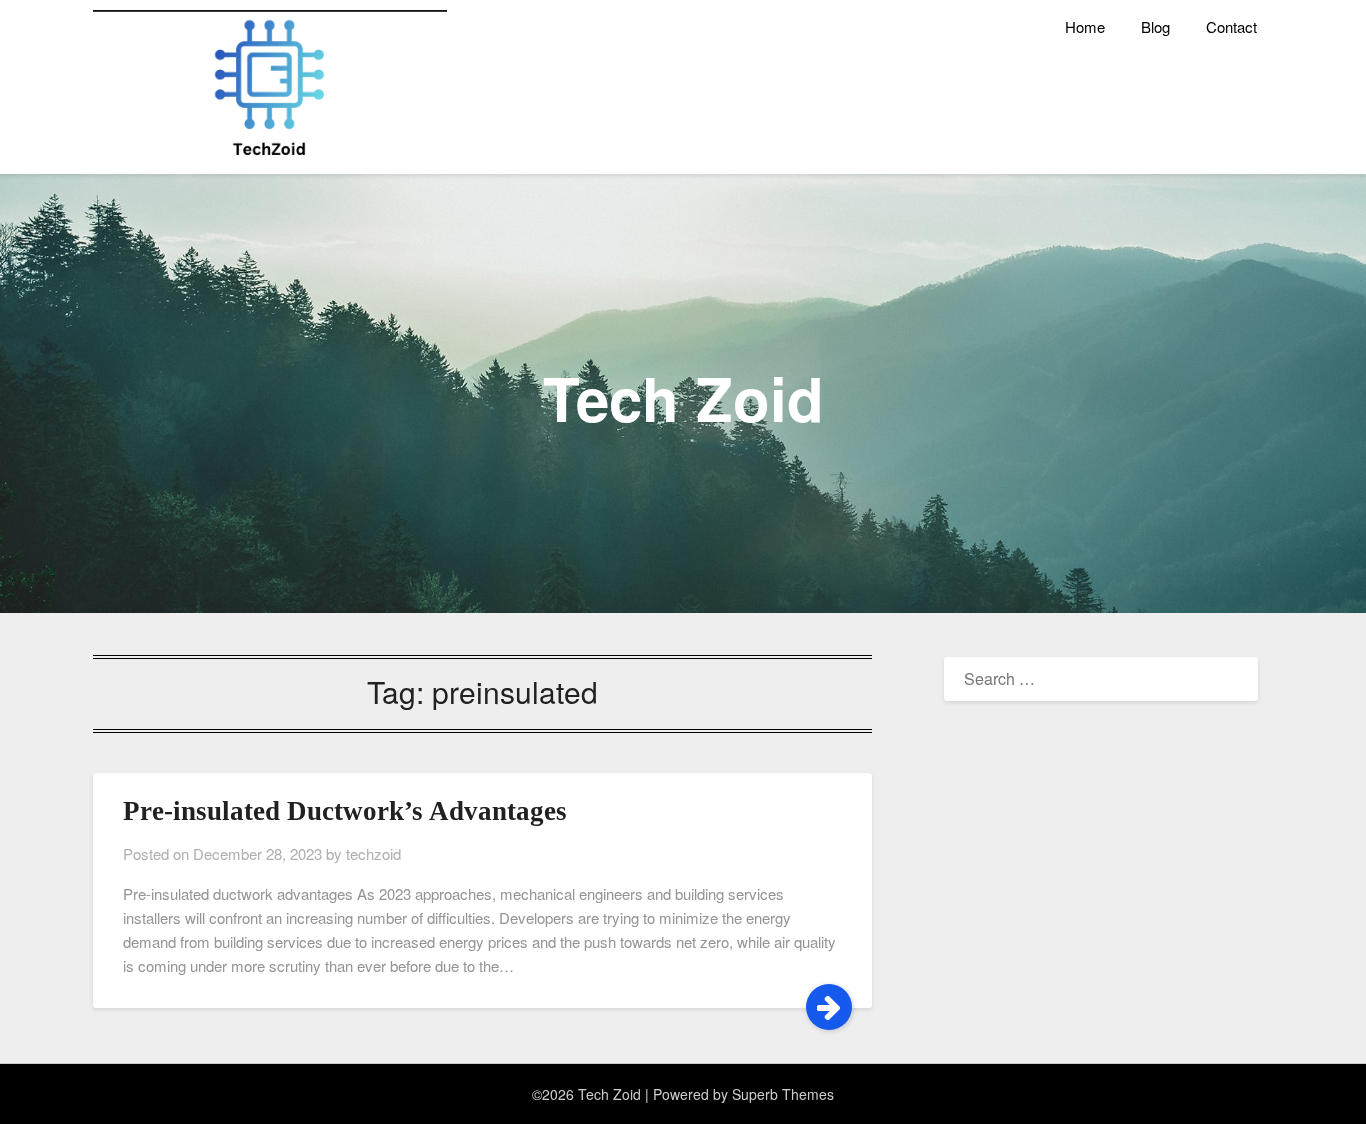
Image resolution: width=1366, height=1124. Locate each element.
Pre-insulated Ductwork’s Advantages (345, 811)
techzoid (373, 853)
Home (1085, 26)
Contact (1231, 26)
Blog (1155, 26)
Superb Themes (783, 1094)
